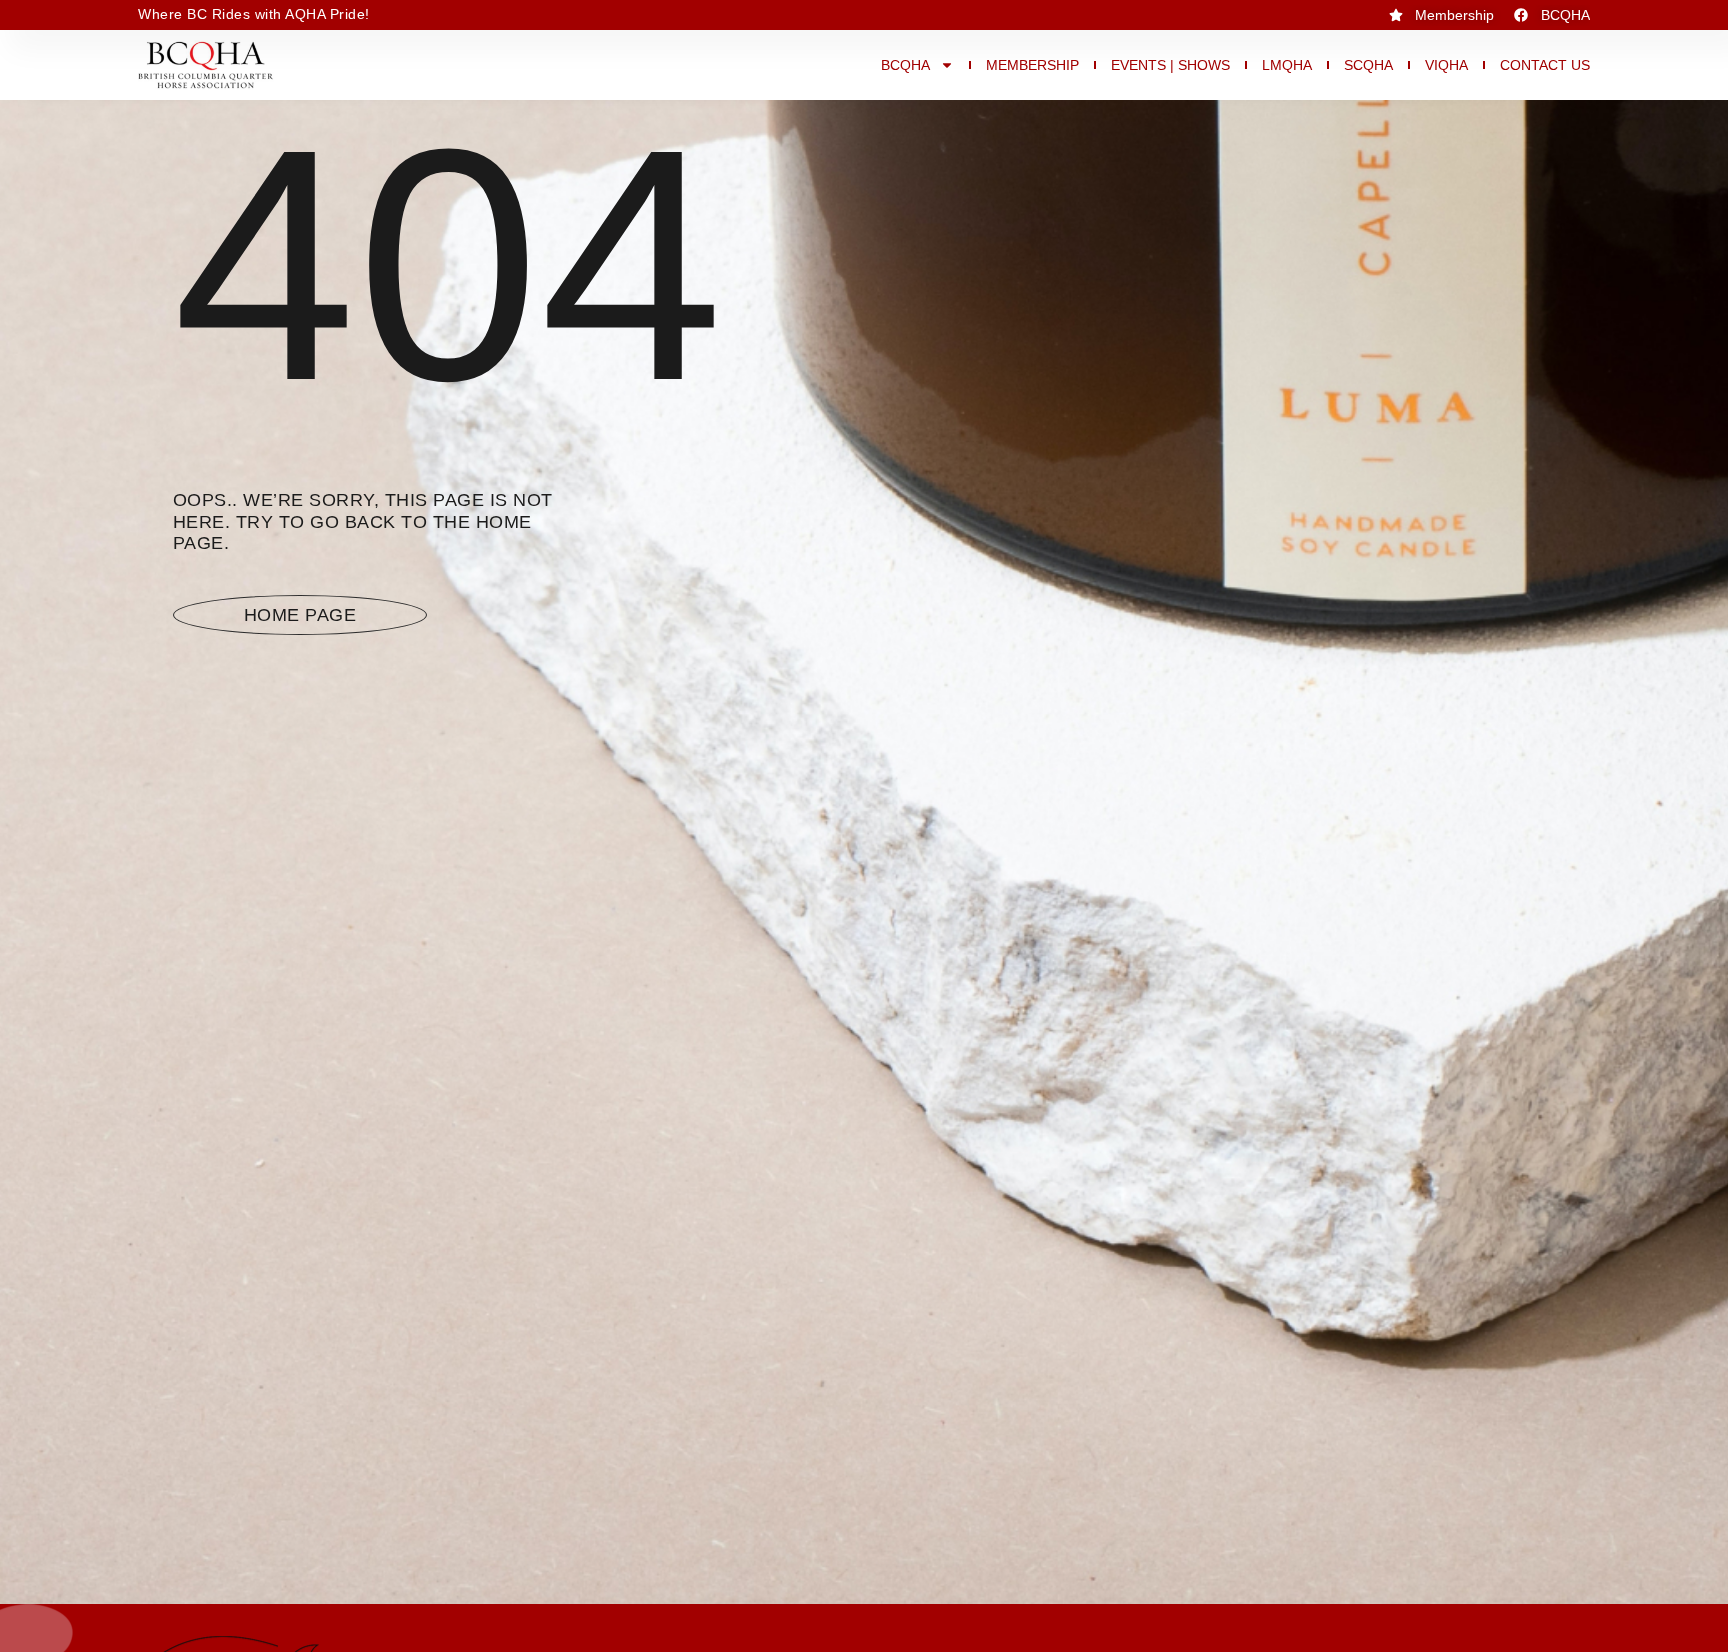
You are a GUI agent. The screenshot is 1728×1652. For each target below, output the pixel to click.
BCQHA (905, 65)
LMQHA (1287, 65)
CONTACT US (1545, 65)
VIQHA (1446, 65)
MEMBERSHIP (1032, 65)
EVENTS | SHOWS (1170, 65)
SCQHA (1368, 65)
